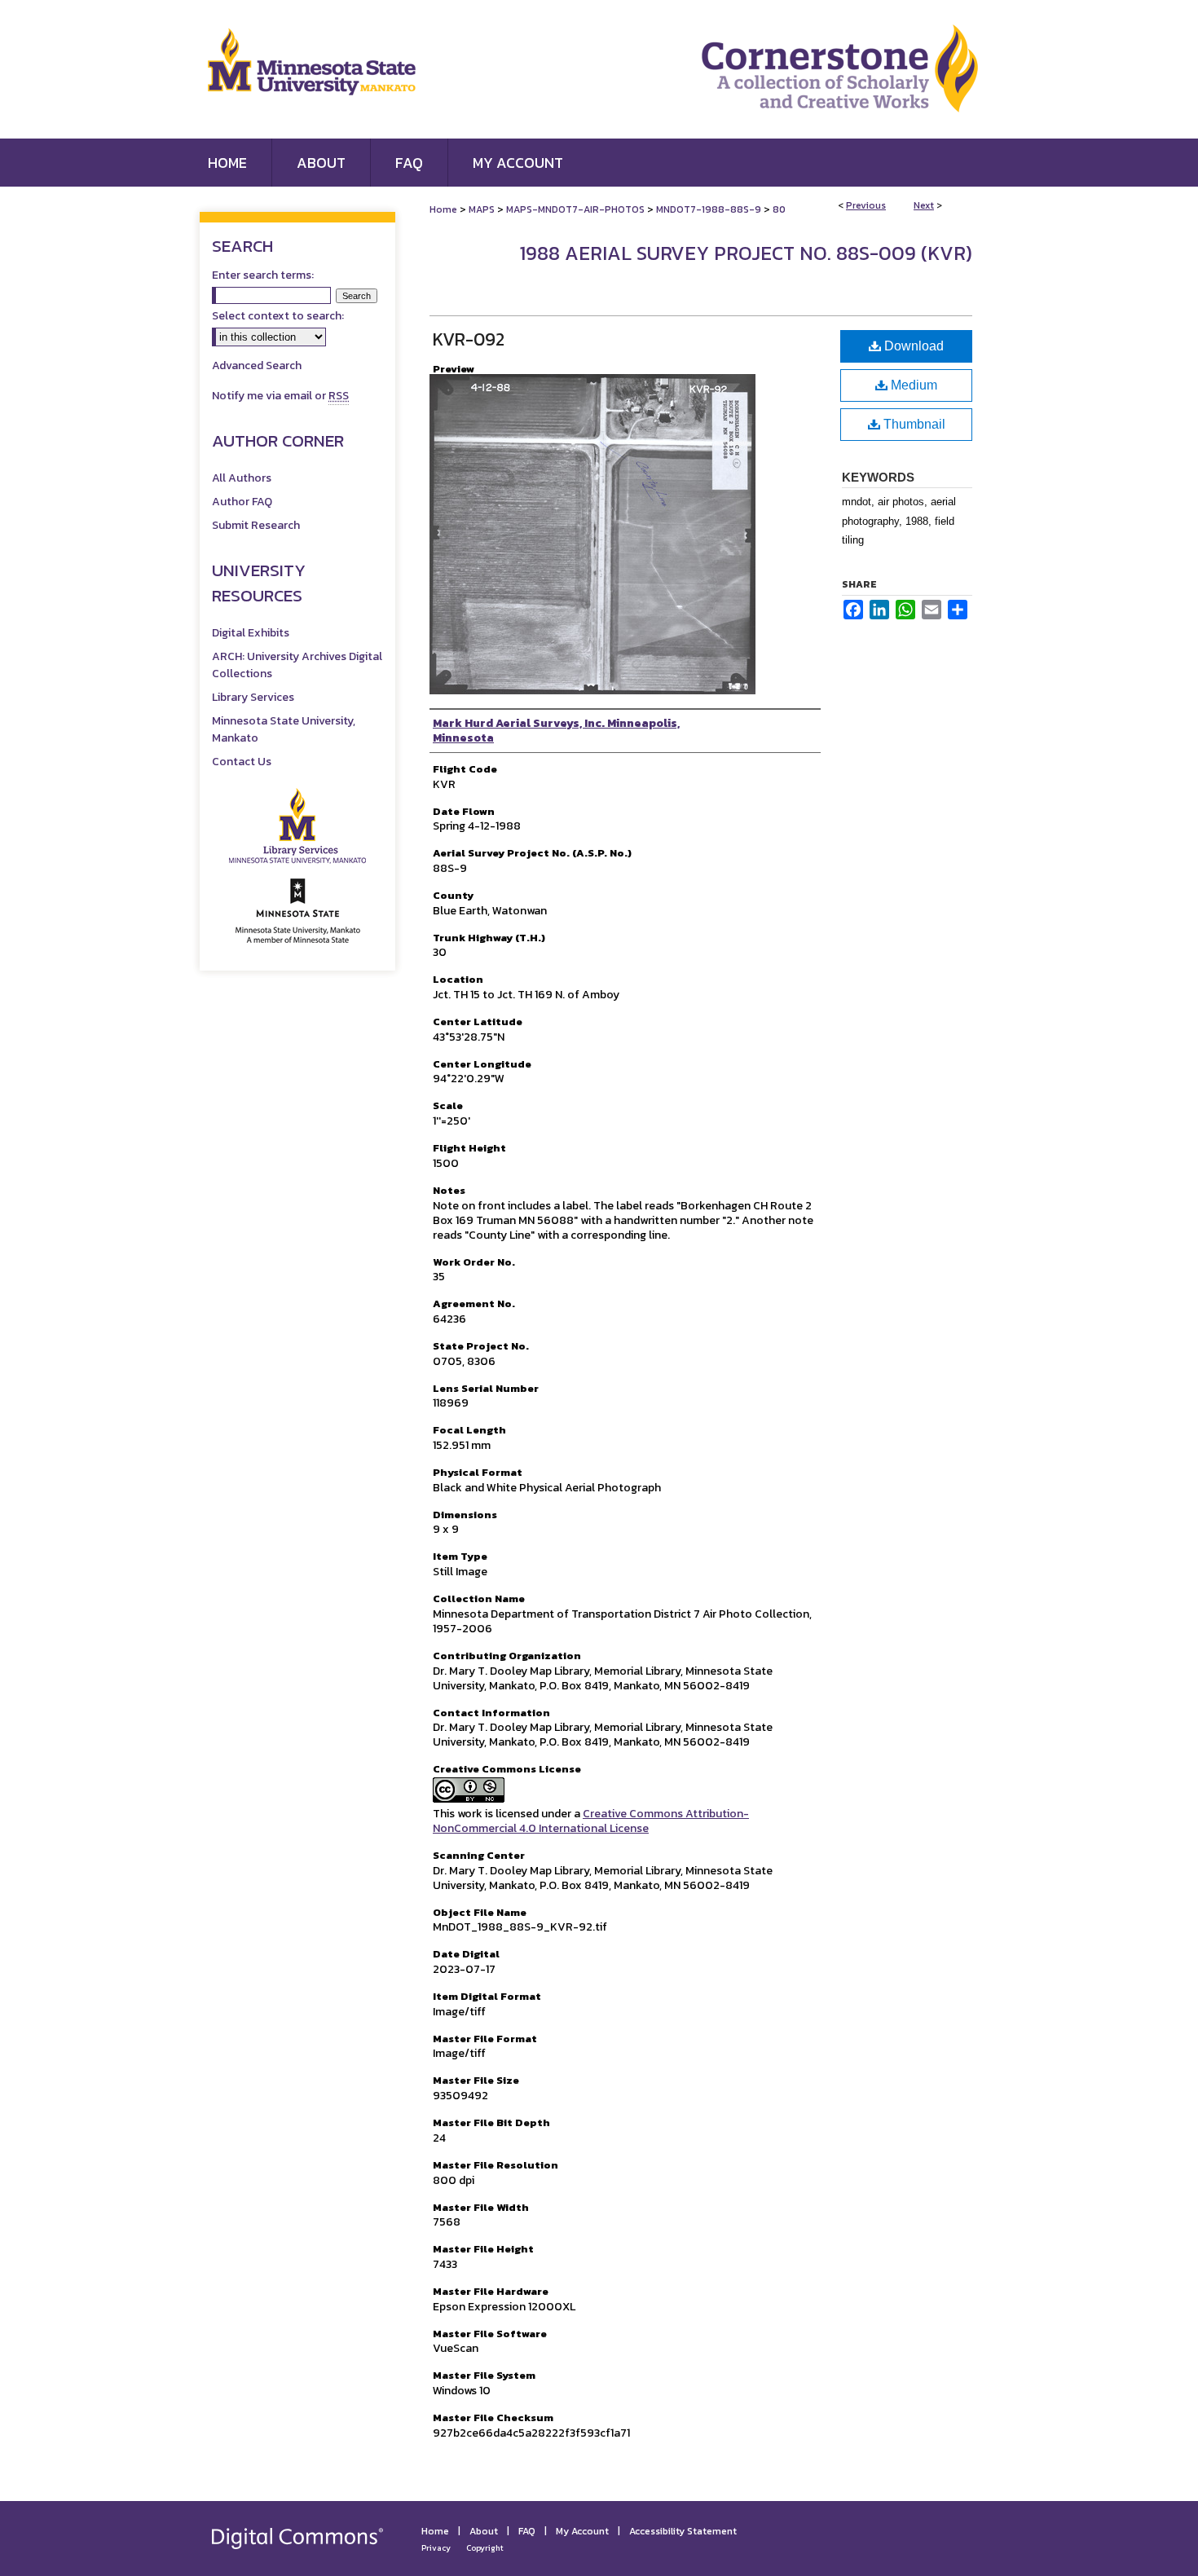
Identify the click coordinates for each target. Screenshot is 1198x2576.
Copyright (485, 2548)
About (484, 2531)
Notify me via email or (280, 396)
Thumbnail (913, 424)
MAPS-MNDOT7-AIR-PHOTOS (575, 209)
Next (924, 205)
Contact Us (242, 762)
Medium (912, 385)
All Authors (242, 478)
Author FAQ (242, 502)
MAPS (482, 209)
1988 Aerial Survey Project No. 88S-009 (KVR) (746, 253)
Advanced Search (257, 365)
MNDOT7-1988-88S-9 (709, 209)
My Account (582, 2531)
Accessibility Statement (683, 2531)
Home (443, 209)
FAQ (527, 2531)
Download (912, 346)
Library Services (253, 697)
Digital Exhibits (251, 633)
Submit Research (256, 525)
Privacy (436, 2548)
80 (779, 209)
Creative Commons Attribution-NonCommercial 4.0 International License (591, 1821)
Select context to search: (278, 316)
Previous (866, 205)
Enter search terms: (263, 275)
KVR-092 (469, 339)
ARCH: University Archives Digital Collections (297, 665)
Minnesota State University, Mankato (284, 729)
